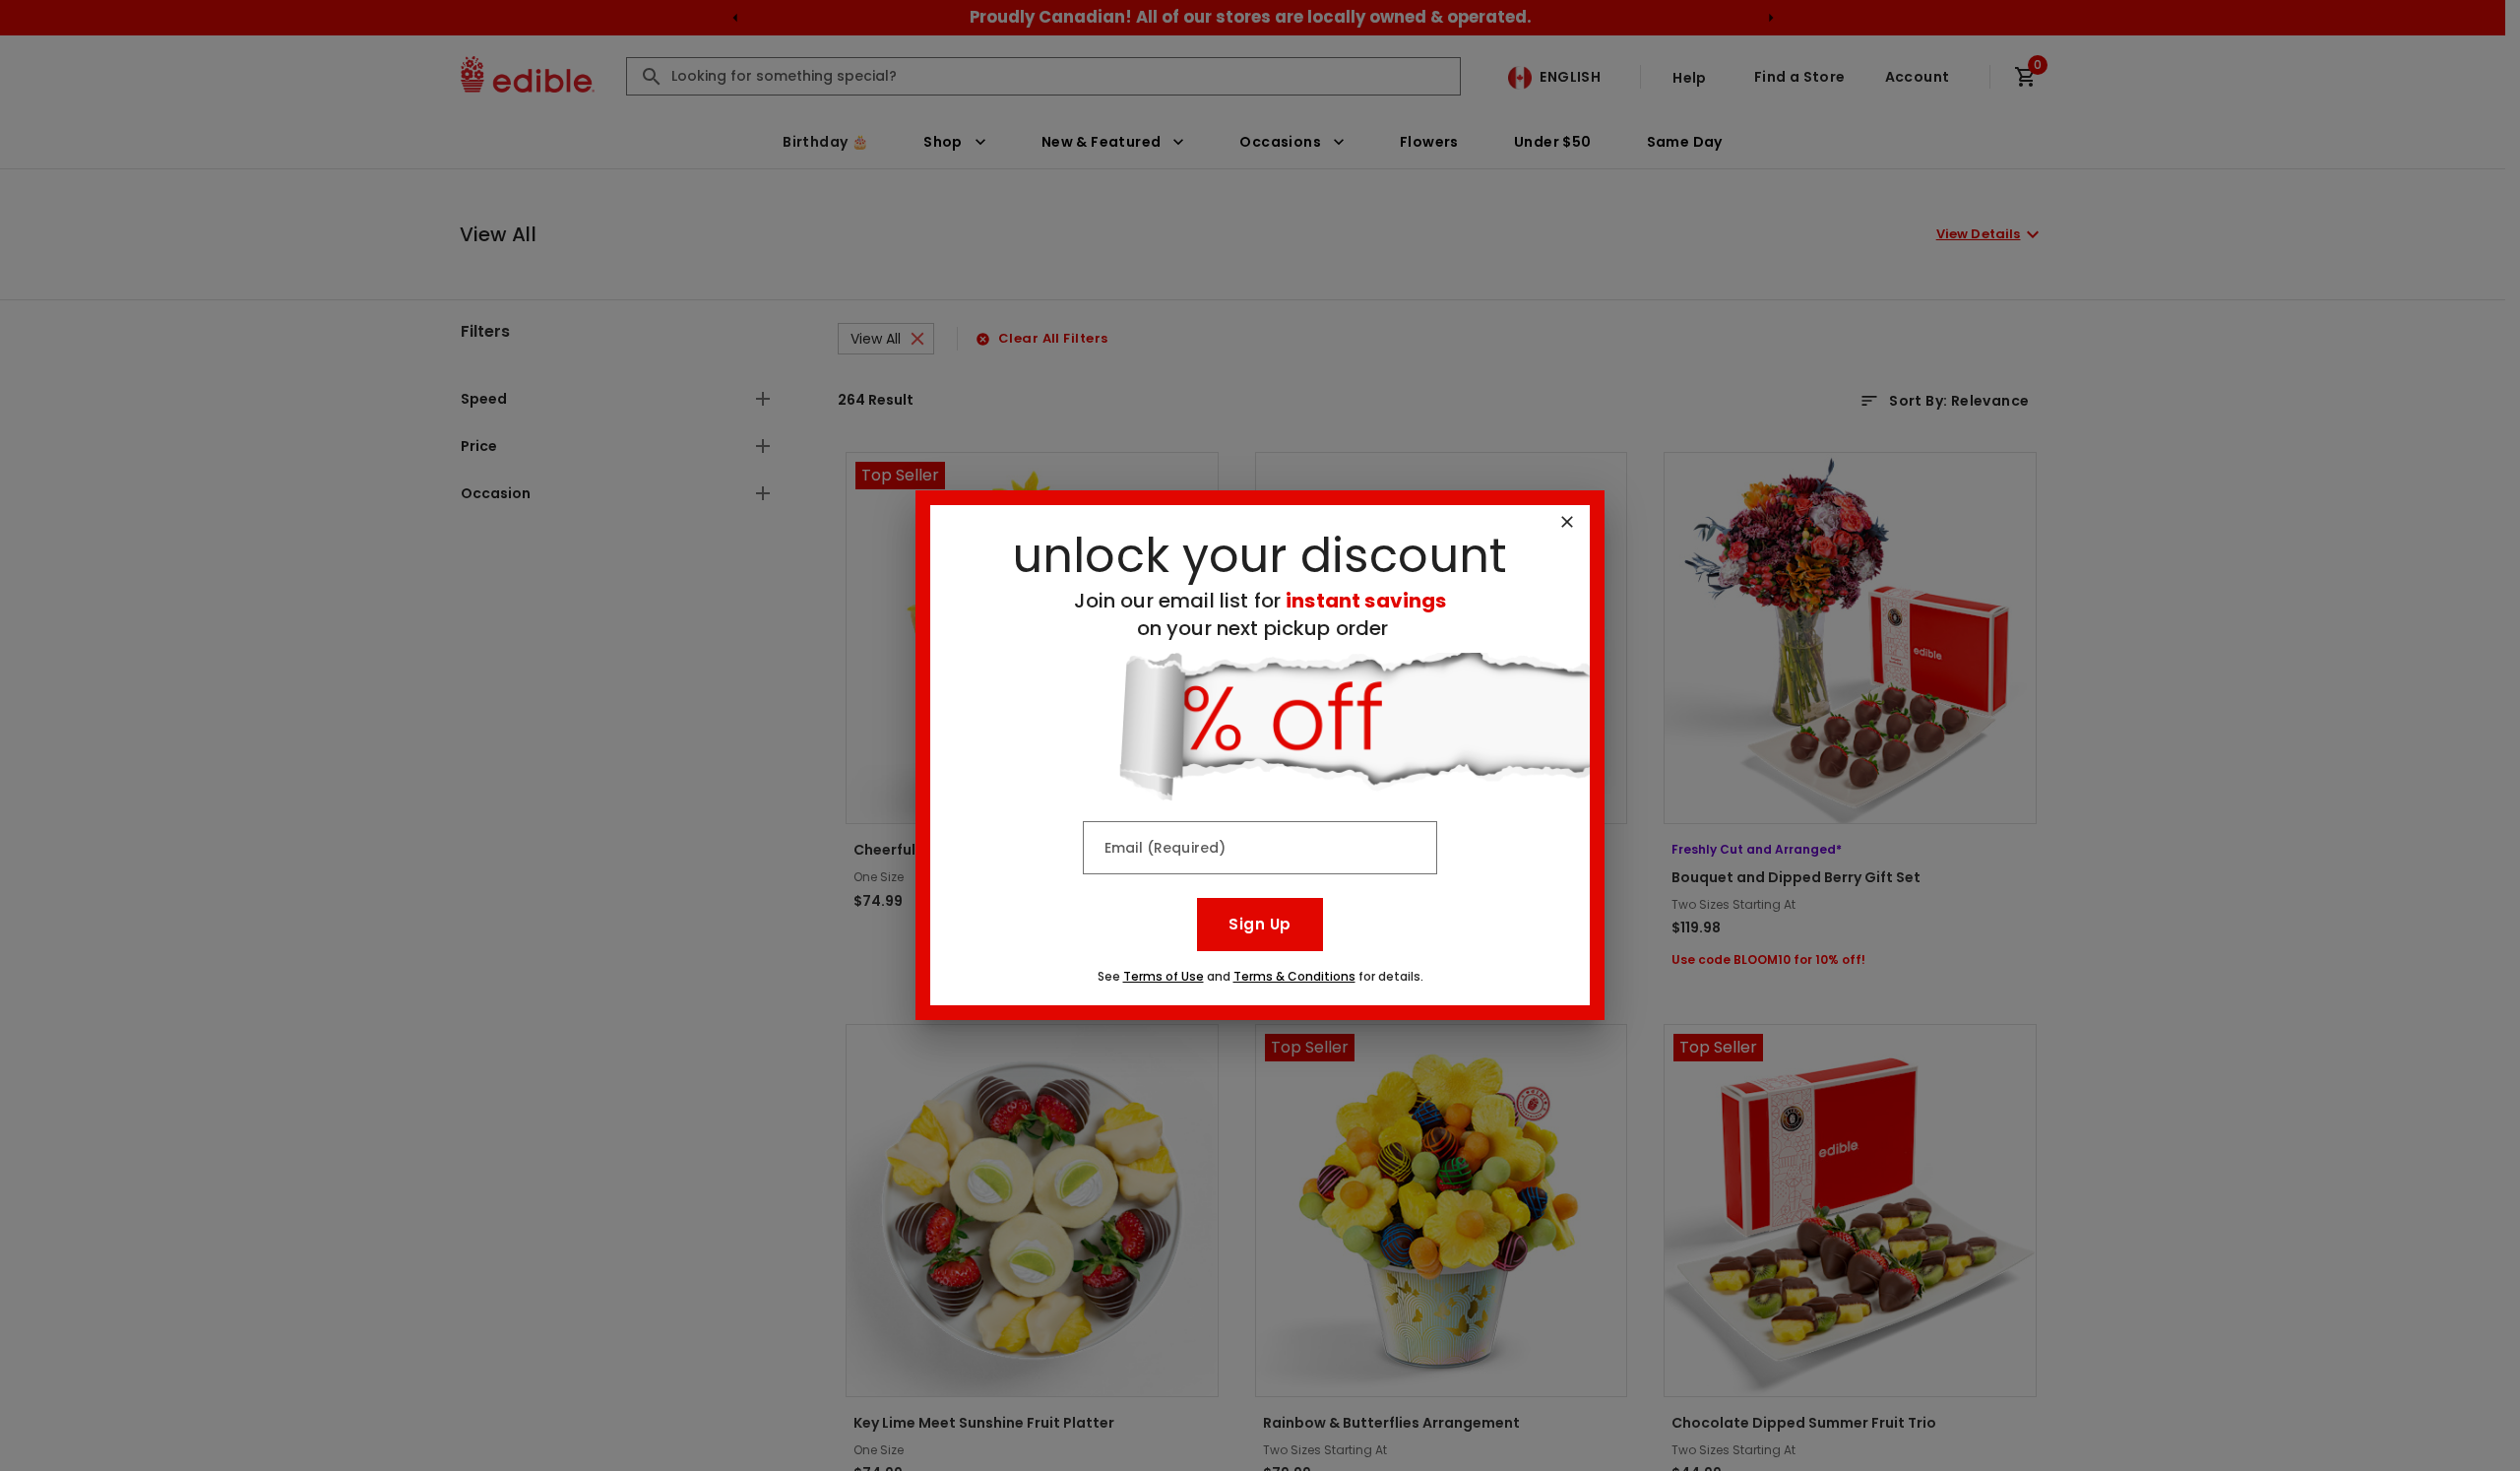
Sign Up (1260, 924)
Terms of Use (1164, 976)
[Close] (1567, 522)
